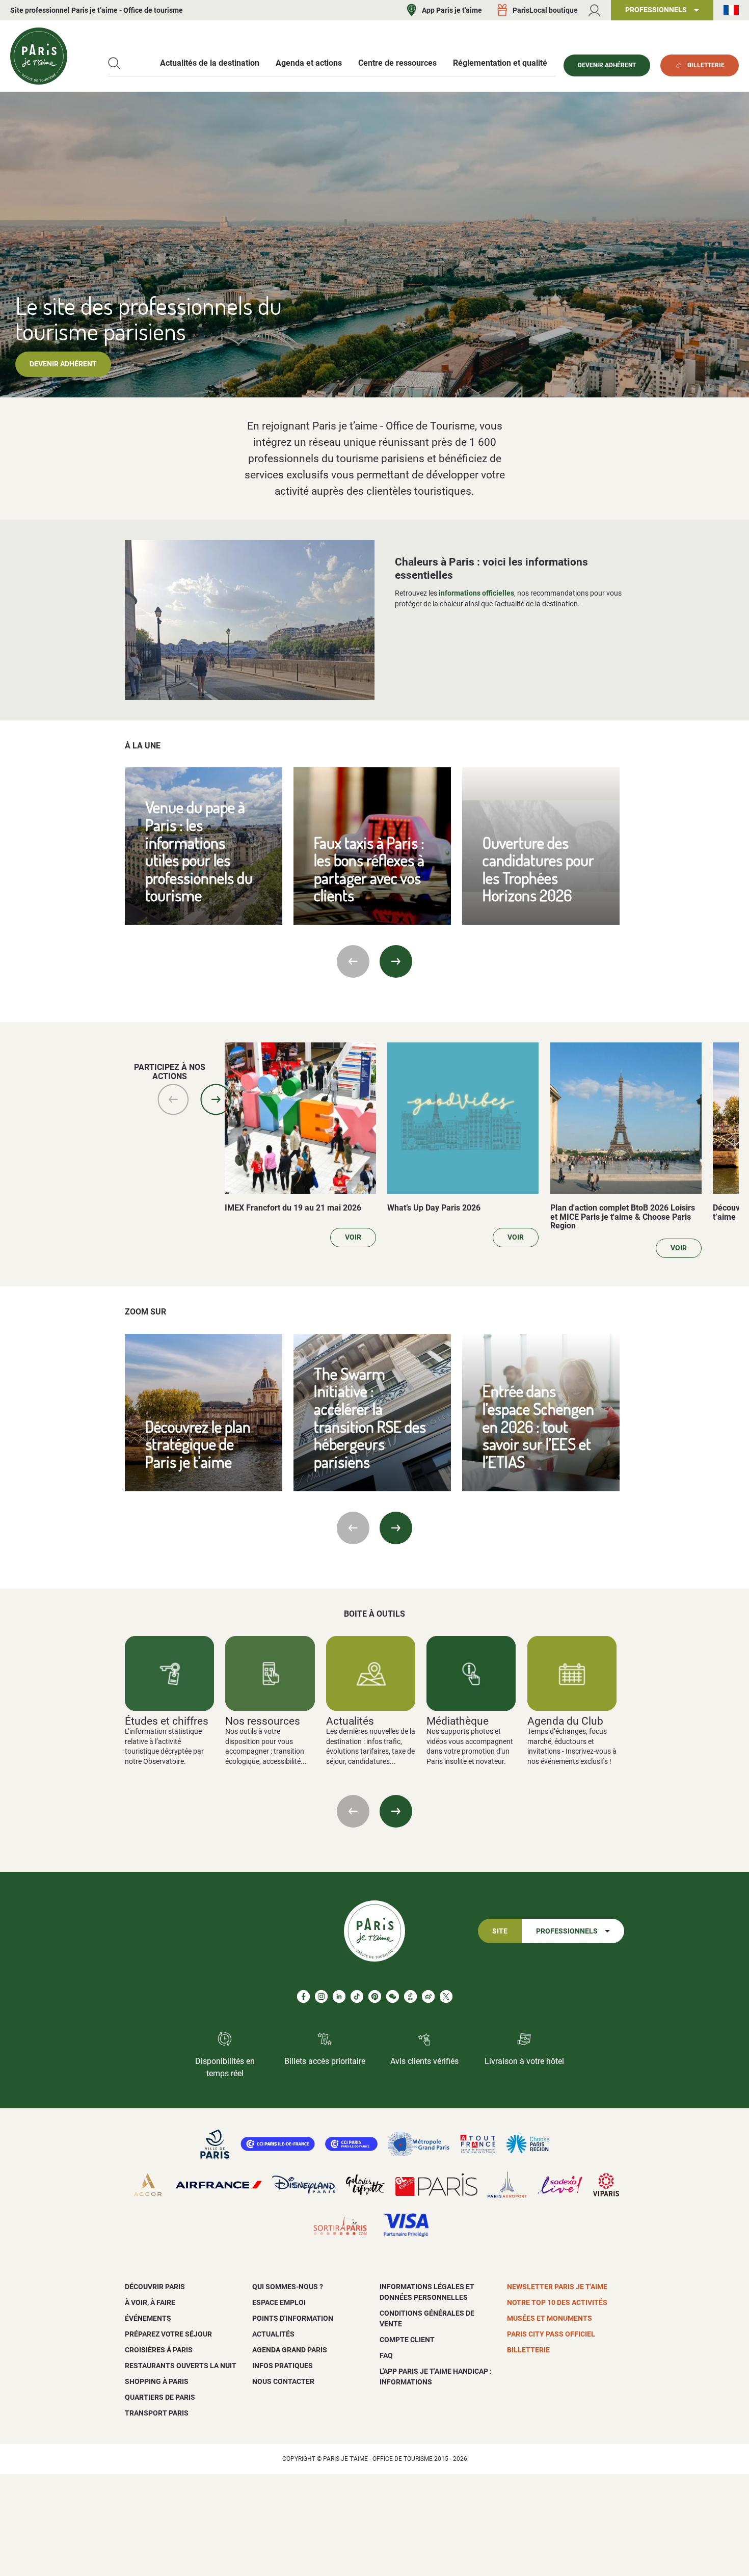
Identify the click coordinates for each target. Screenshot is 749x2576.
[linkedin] (339, 1996)
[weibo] (428, 1996)
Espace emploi (279, 2302)
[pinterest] (375, 1996)
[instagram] (321, 1996)
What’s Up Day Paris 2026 (434, 1208)
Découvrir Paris (155, 2287)
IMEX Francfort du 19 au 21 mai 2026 (293, 1208)
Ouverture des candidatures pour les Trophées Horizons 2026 (538, 869)
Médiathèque (458, 1721)
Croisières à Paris (159, 2350)
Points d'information (293, 2318)
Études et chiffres (167, 1721)
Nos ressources (263, 1721)
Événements (148, 2318)
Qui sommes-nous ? (288, 2287)
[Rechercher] (114, 63)
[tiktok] (357, 1996)
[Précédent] (353, 961)
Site (500, 1931)
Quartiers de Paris (160, 2397)
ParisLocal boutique (545, 10)
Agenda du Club (565, 1721)
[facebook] (303, 1996)
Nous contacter (283, 2381)
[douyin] (410, 1996)
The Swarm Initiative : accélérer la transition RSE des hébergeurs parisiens (370, 1417)
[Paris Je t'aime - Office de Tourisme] (39, 56)
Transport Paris (157, 2413)
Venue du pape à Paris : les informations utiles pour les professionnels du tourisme (199, 851)
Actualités (350, 1721)
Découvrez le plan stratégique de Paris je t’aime (198, 1444)
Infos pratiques (283, 2366)
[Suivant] (396, 961)
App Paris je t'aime (452, 10)
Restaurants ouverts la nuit (181, 2366)
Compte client (407, 2340)
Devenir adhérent (63, 364)
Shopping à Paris (157, 2381)
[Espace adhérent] (594, 10)
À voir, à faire (150, 2302)
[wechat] (393, 1996)
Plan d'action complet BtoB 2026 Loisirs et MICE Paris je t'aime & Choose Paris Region (623, 1217)
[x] (446, 1996)
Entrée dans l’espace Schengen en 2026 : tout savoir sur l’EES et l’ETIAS (538, 1426)
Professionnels (567, 1931)
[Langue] (731, 10)
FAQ (386, 2355)
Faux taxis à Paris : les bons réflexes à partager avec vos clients (369, 869)
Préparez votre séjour (168, 2334)
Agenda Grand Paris (290, 2350)
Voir (353, 1237)
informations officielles (476, 593)
